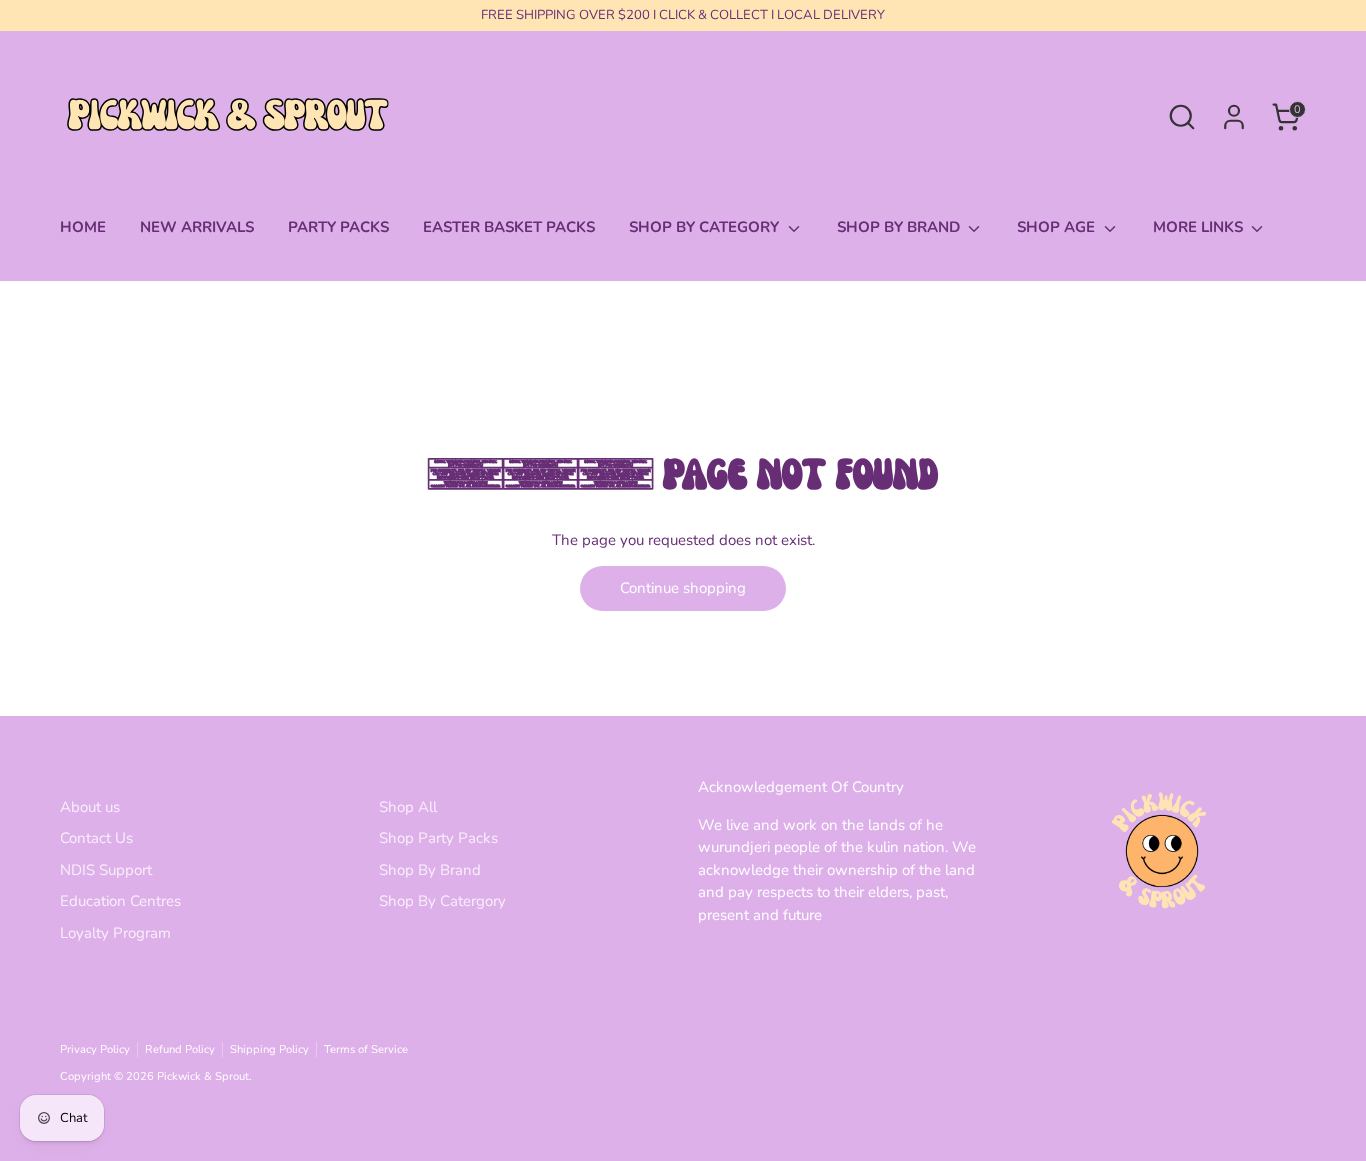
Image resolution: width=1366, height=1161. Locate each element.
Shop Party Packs (438, 838)
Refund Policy (180, 1049)
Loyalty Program (115, 933)
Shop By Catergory (442, 901)
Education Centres (120, 901)
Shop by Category (706, 227)
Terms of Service (366, 1049)
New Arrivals (197, 227)
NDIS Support (106, 870)
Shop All (408, 807)
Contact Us (96, 838)
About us (90, 807)
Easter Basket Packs (509, 227)
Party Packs (338, 227)
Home (83, 227)
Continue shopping (683, 588)
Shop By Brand (430, 870)
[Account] (1234, 117)
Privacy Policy (95, 1049)
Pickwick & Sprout (203, 1076)
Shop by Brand (900, 227)
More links (1200, 227)
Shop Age (1058, 227)
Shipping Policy (269, 1049)
